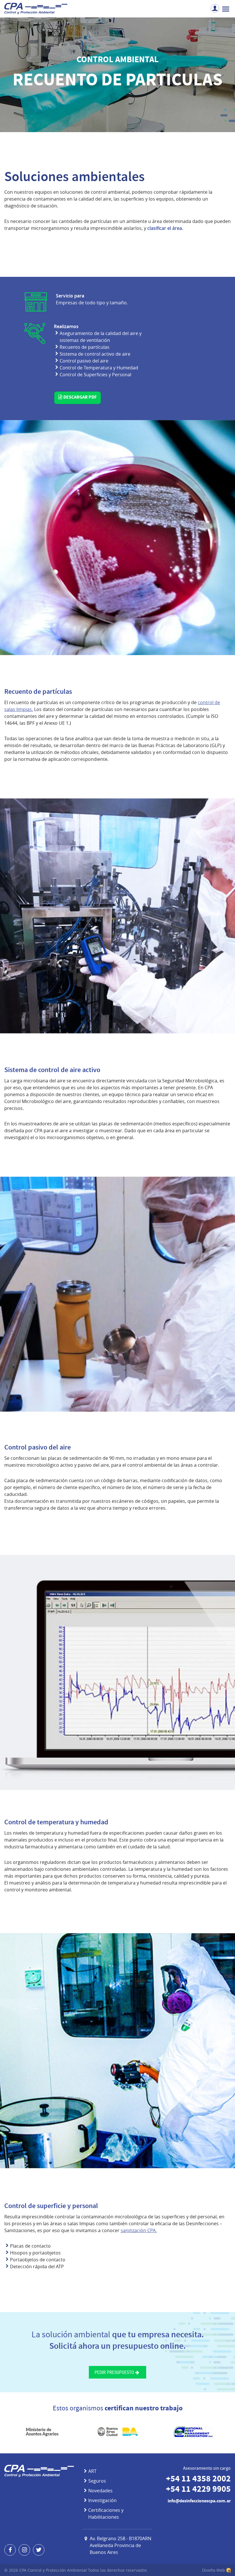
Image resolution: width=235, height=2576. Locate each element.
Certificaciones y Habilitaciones (106, 2514)
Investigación (102, 2500)
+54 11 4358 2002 (198, 2480)
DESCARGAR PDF (80, 398)
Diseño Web (214, 2570)
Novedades (100, 2491)
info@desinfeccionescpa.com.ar (199, 2501)
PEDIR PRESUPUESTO (114, 2372)
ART (92, 2471)
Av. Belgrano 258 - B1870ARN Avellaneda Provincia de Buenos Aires (121, 2545)
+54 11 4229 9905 (198, 2490)
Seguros (97, 2481)
